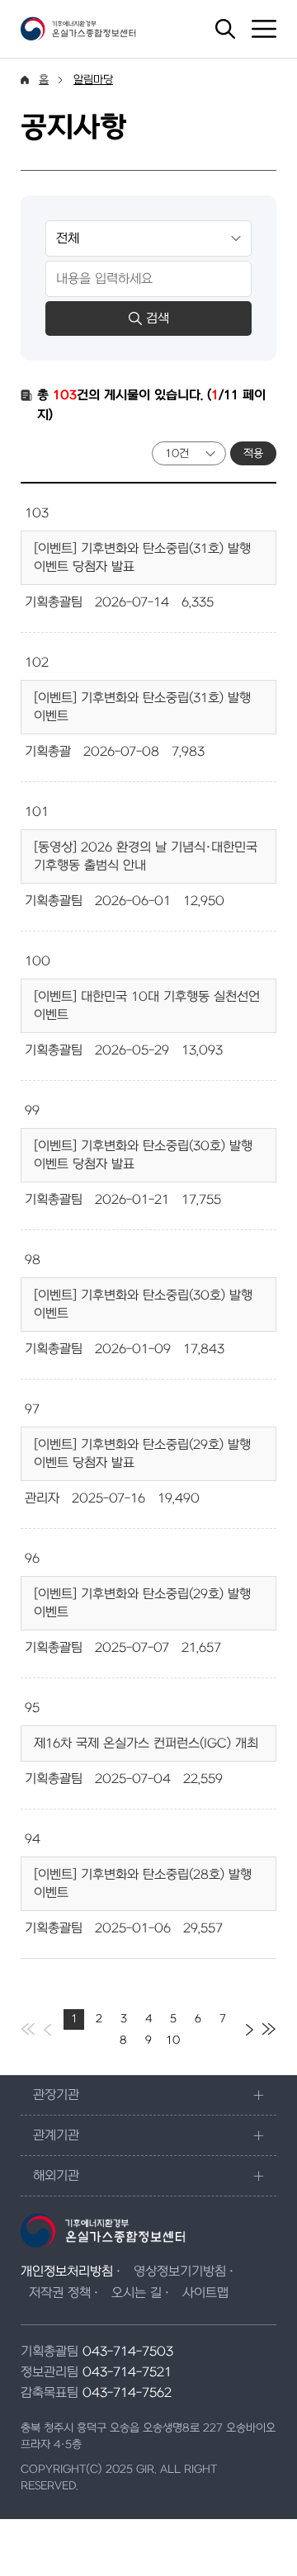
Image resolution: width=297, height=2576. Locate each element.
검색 (158, 318)
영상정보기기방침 (180, 2272)
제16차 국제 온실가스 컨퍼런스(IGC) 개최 (146, 1743)
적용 (253, 453)
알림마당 (93, 80)
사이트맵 (205, 2293)
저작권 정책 (60, 2293)
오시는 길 (137, 2293)
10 (173, 2040)
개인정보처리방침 (67, 2272)
